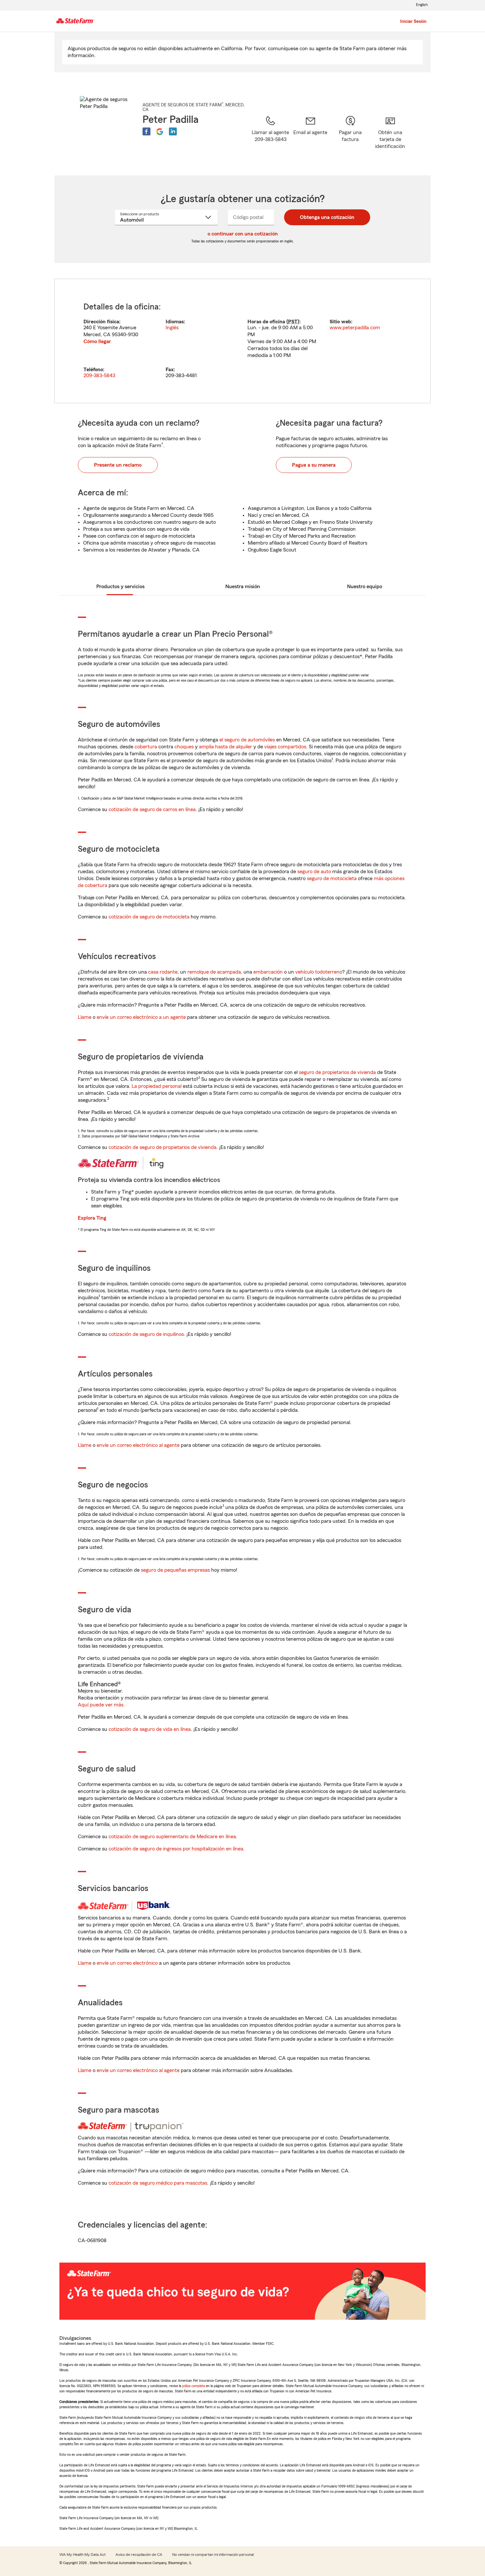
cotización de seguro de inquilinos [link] (146, 1334)
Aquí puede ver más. (101, 1705)
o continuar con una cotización (243, 234)
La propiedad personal (157, 1086)
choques (184, 747)
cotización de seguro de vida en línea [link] (150, 1729)
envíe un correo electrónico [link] (127, 1963)
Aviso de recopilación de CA (139, 2555)
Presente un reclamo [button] (118, 465)
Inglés (172, 328)
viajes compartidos (285, 747)
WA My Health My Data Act (82, 2555)
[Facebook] (146, 131)
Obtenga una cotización (327, 217)
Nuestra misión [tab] (243, 587)
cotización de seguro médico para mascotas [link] (158, 2183)
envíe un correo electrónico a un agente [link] (141, 1017)
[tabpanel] (242, 341)
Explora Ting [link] (92, 1218)
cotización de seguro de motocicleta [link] (149, 917)
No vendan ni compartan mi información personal (213, 2555)
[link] (310, 137)
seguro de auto (314, 872)
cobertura (146, 747)
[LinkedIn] (173, 131)
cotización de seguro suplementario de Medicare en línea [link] (172, 1837)
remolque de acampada (214, 972)
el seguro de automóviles (247, 740)
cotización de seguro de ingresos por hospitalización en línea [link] (176, 1849)
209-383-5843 (99, 376)
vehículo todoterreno (319, 972)
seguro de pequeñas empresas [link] (175, 1570)
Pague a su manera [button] (314, 465)
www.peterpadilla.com (355, 328)
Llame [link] (85, 1017)
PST (293, 322)
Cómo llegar (97, 341)
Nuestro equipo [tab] (365, 587)
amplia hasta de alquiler (226, 747)
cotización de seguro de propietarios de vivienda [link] (162, 1147)
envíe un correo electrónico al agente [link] (138, 1445)
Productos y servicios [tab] (120, 587)
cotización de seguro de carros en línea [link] (152, 809)
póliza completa (194, 2386)
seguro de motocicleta (332, 878)
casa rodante (163, 972)
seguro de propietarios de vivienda (337, 1072)
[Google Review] (160, 131)
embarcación (268, 972)
